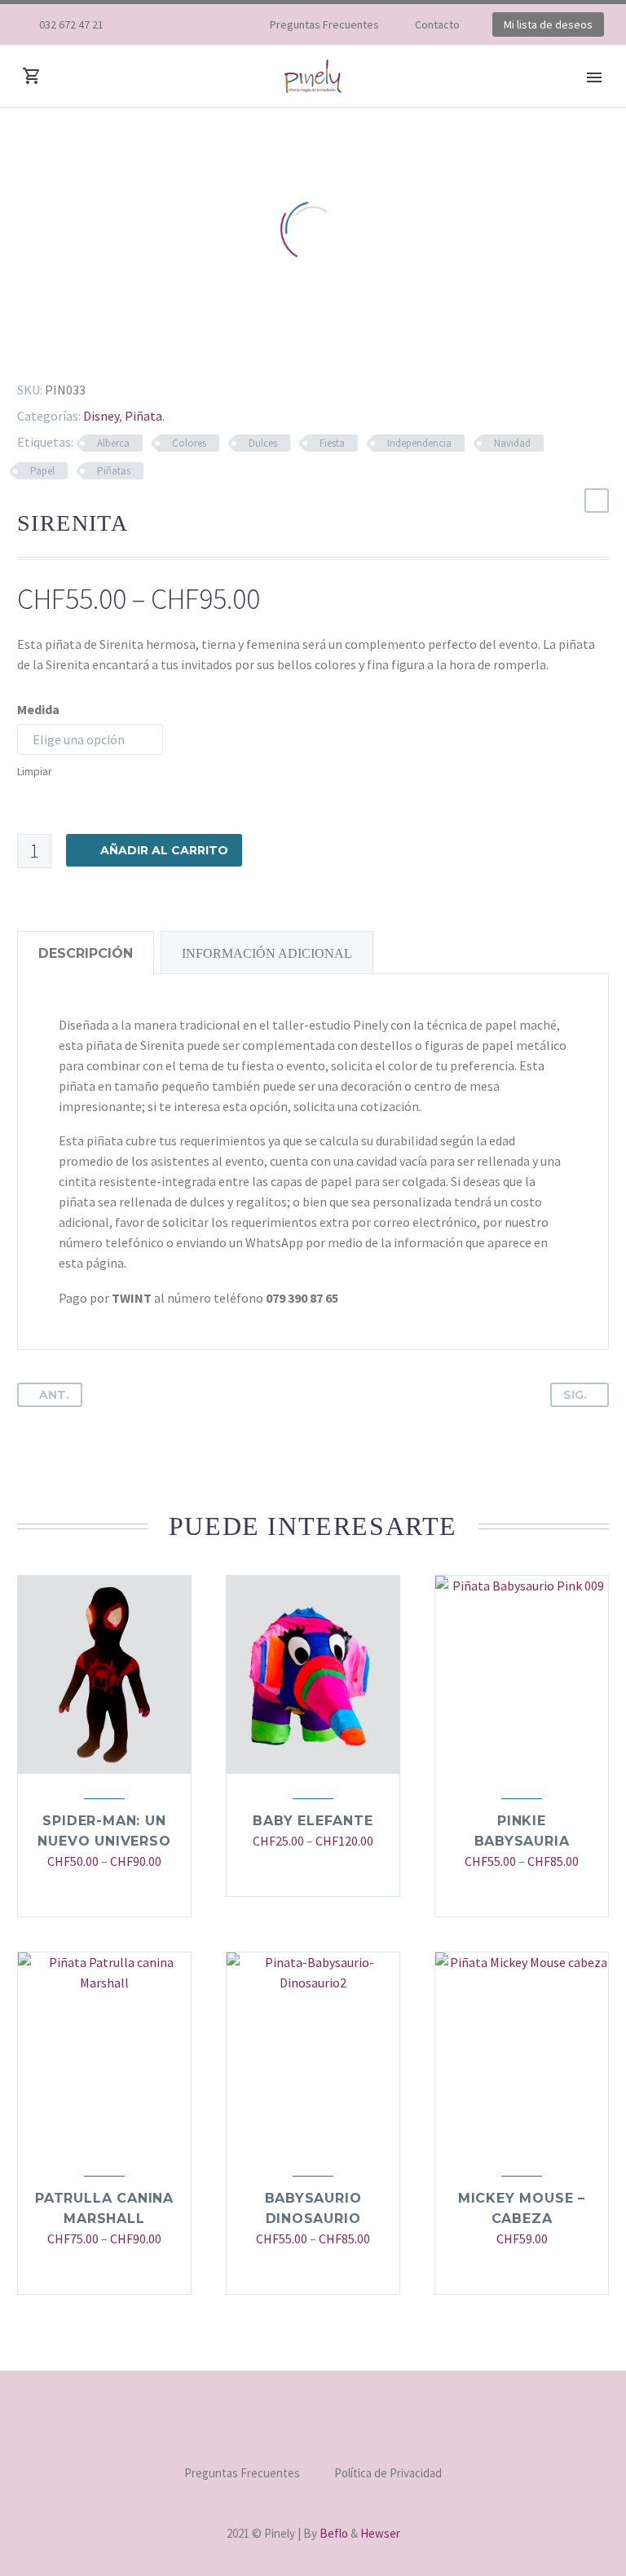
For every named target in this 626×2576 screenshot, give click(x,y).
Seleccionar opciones (97, 1894)
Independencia (419, 443)
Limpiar (35, 771)
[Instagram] (193, 24)
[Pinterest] (67, 350)
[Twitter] (43, 350)
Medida (38, 709)
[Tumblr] (90, 350)
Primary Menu (594, 77)
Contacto (437, 24)
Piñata (143, 416)
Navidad (512, 443)
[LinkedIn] (114, 350)
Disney (101, 416)
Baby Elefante (313, 1821)
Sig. (575, 1395)
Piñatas (114, 471)
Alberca (113, 443)
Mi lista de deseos (548, 24)
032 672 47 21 (71, 24)
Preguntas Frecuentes (324, 24)
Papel (42, 471)
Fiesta (332, 443)
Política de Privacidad (388, 2474)
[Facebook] (169, 24)
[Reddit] (138, 350)
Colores (189, 443)
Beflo (334, 2533)
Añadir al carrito (164, 850)
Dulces (263, 443)
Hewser (380, 2533)
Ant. (54, 1395)
